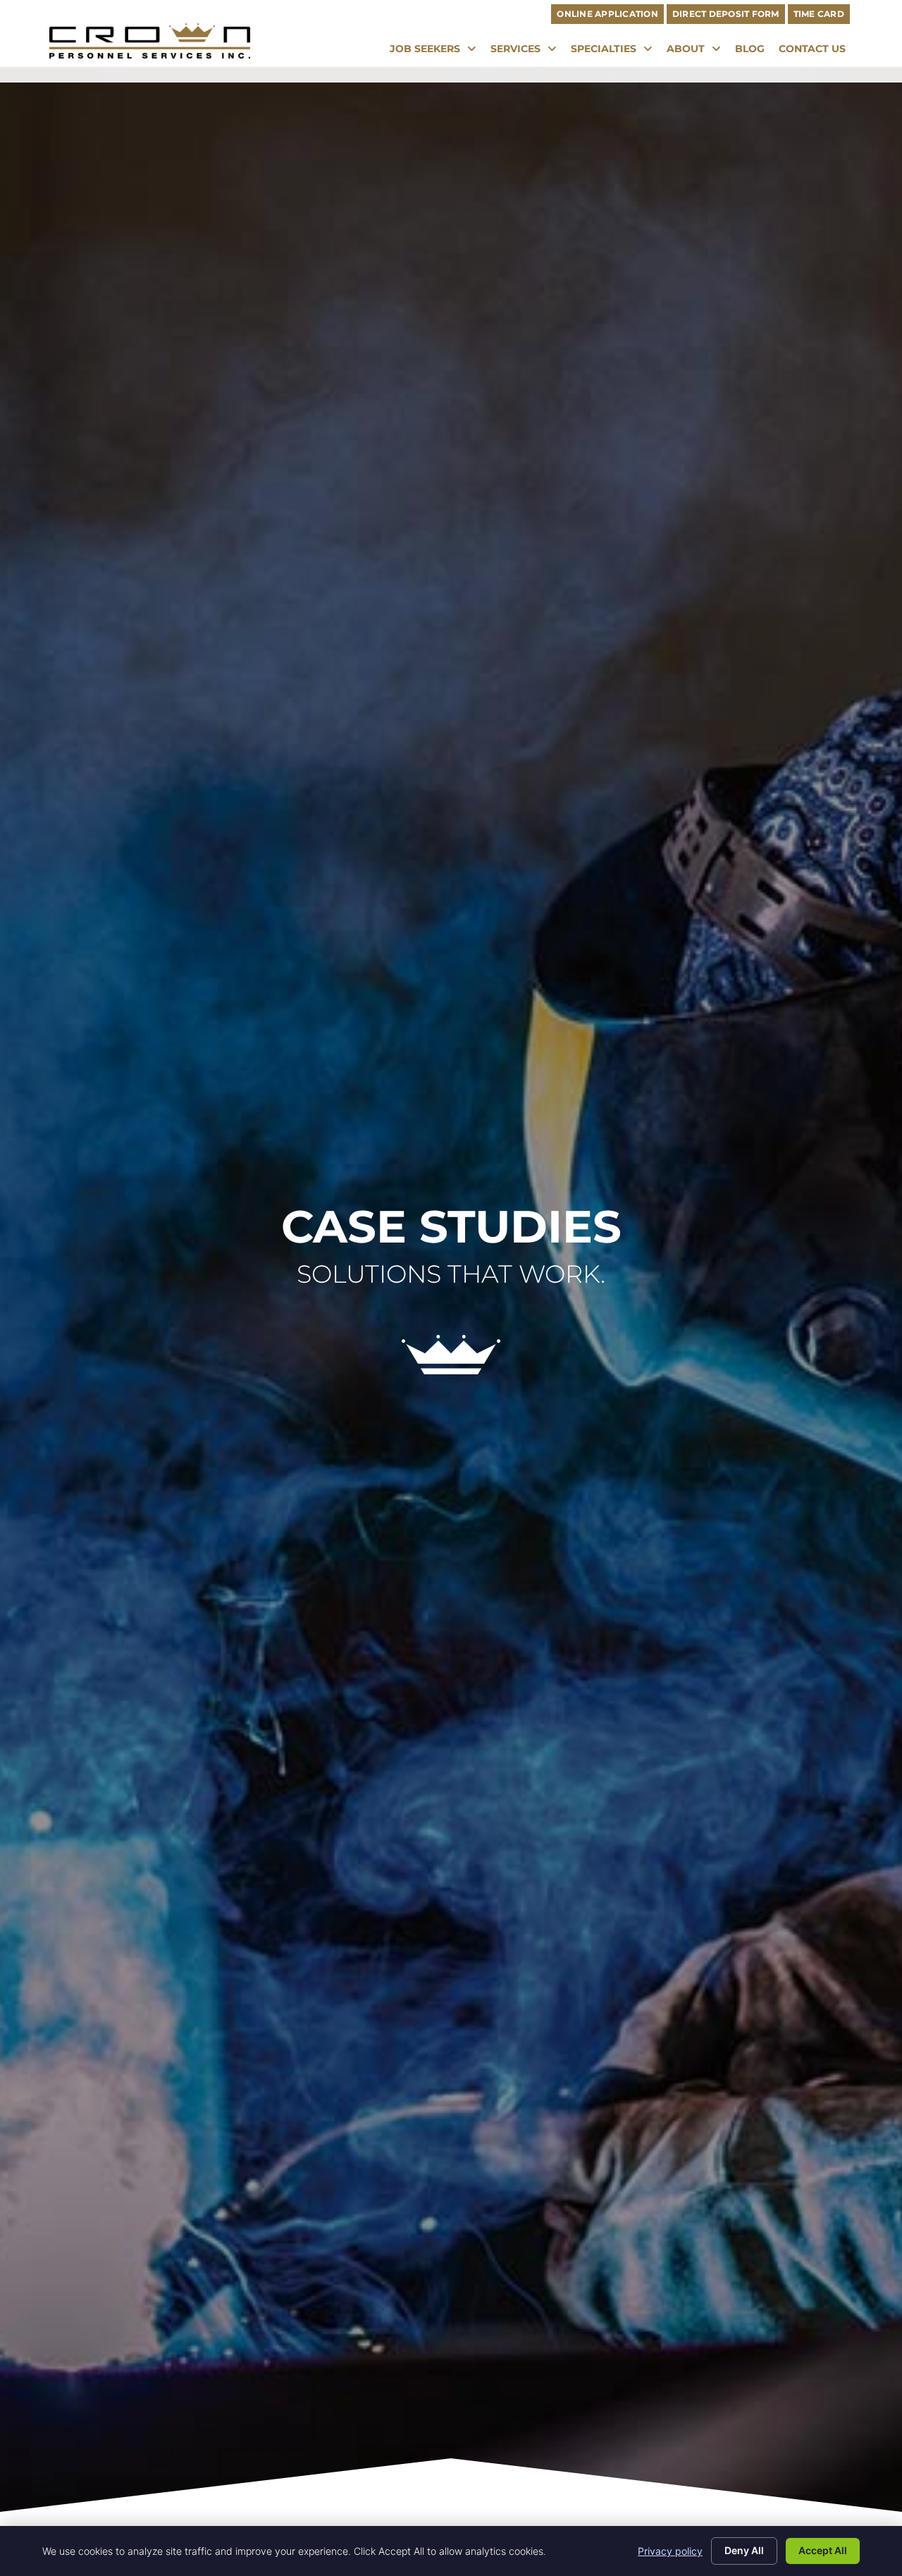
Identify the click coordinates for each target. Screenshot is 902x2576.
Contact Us (816, 52)
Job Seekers (437, 52)
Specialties (615, 52)
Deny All (744, 2550)
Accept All (823, 2550)
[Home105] (451, 1370)
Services (527, 52)
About (697, 52)
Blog (753, 52)
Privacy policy (670, 2551)
